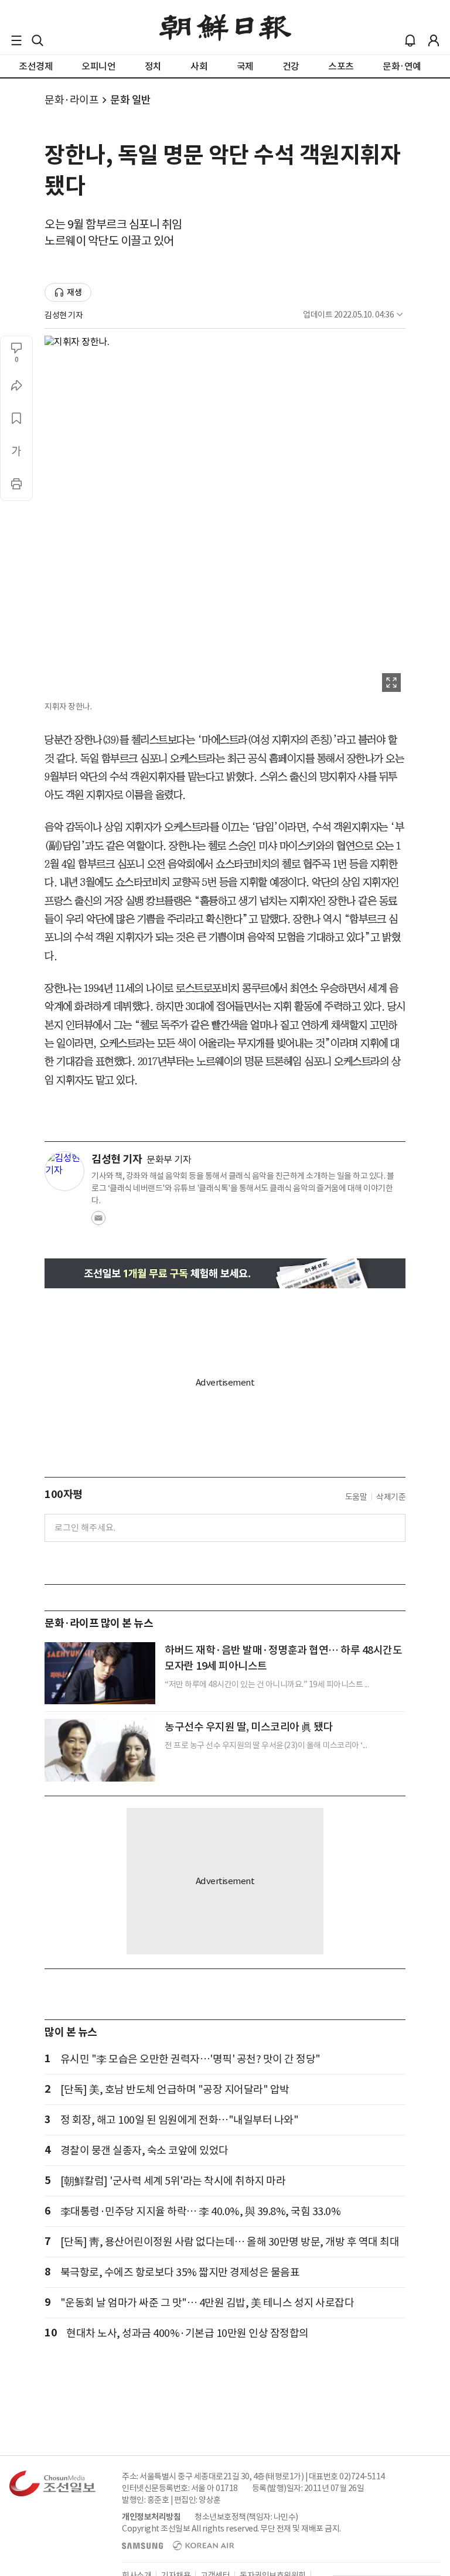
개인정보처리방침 (151, 2517)
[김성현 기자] (64, 1171)
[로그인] (434, 40)
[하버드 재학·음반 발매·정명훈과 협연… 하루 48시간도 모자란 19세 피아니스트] (100, 1673)
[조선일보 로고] (225, 28)
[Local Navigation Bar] (16, 40)
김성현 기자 (64, 315)
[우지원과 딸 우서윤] (100, 1750)
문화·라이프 (71, 100)
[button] (16, 40)
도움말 (356, 1497)
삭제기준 (391, 1497)
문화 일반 (131, 100)
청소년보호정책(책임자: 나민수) (246, 2517)
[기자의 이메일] (98, 1222)
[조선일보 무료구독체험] (225, 1273)
